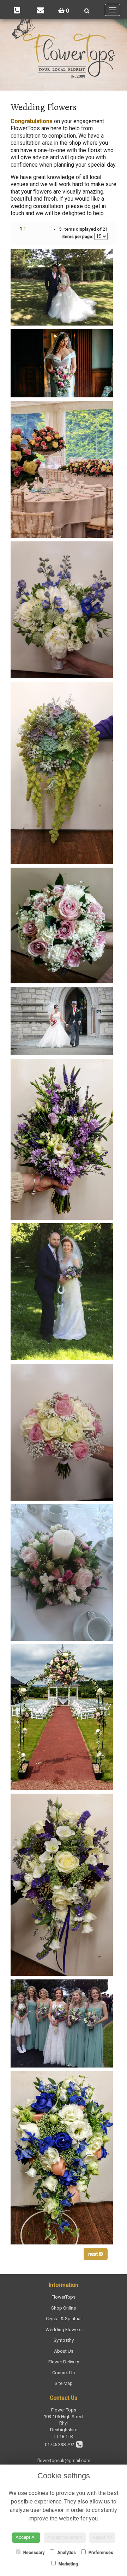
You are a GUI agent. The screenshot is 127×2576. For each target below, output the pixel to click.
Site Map (64, 2383)
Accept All (26, 2537)
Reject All (102, 2537)
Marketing (68, 2564)
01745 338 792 (61, 2445)
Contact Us (64, 2373)
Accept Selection (65, 2537)
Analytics (66, 2553)
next (93, 2254)
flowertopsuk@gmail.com (64, 2460)
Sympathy (64, 2340)
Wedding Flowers (64, 2330)
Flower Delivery (64, 2362)
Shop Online (64, 2308)
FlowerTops (64, 2297)
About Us (64, 2351)
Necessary (33, 2553)
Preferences (100, 2553)
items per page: (78, 237)
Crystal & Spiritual (64, 2319)
